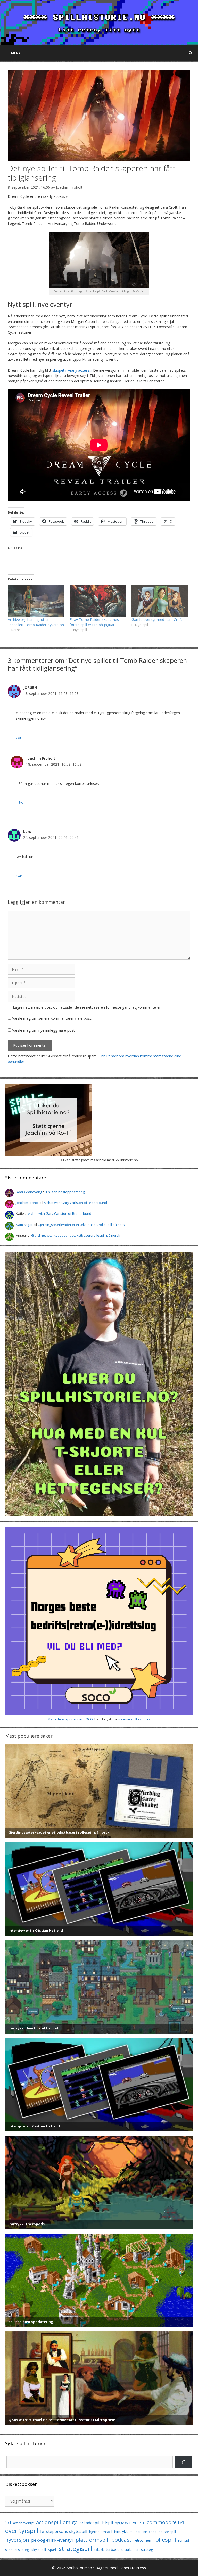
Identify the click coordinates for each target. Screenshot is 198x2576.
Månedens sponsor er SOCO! (71, 1719)
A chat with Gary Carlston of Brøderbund (75, 1203)
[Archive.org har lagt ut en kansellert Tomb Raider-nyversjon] (36, 601)
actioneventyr (24, 2523)
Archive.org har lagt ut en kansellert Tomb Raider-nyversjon (36, 622)
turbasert (114, 2549)
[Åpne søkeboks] (191, 53)
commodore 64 (165, 2522)
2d (8, 2522)
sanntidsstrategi (17, 2550)
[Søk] (183, 2462)
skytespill (39, 2550)
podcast (122, 2540)
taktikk (99, 2550)
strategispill (76, 2549)
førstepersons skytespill (64, 2531)
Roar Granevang (29, 1192)
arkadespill (90, 2523)
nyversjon (17, 2540)
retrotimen (142, 2540)
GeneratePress (132, 2568)
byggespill (123, 2523)
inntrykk (121, 2532)
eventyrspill (22, 2530)
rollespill (165, 2540)
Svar (19, 737)
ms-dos (135, 2532)
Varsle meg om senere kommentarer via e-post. (52, 1018)
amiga (70, 2522)
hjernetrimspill (101, 2532)
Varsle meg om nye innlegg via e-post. (44, 1030)
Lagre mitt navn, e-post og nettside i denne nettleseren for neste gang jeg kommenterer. (87, 1007)
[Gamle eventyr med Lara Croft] (160, 601)
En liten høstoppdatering (65, 1192)
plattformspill (92, 2540)
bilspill (108, 2523)
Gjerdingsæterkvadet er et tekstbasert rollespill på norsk (82, 1225)
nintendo (150, 2532)
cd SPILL (138, 2523)
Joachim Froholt (69, 187)
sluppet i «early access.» (72, 370)
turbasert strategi (139, 2550)
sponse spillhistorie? (134, 1719)
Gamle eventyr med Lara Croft (157, 620)
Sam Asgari (25, 1225)
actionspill (48, 2522)
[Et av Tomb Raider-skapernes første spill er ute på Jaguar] (98, 601)
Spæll (52, 2550)
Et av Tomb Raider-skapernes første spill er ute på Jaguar (94, 622)
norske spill (167, 2532)
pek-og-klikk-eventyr (52, 2540)
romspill (184, 2540)
